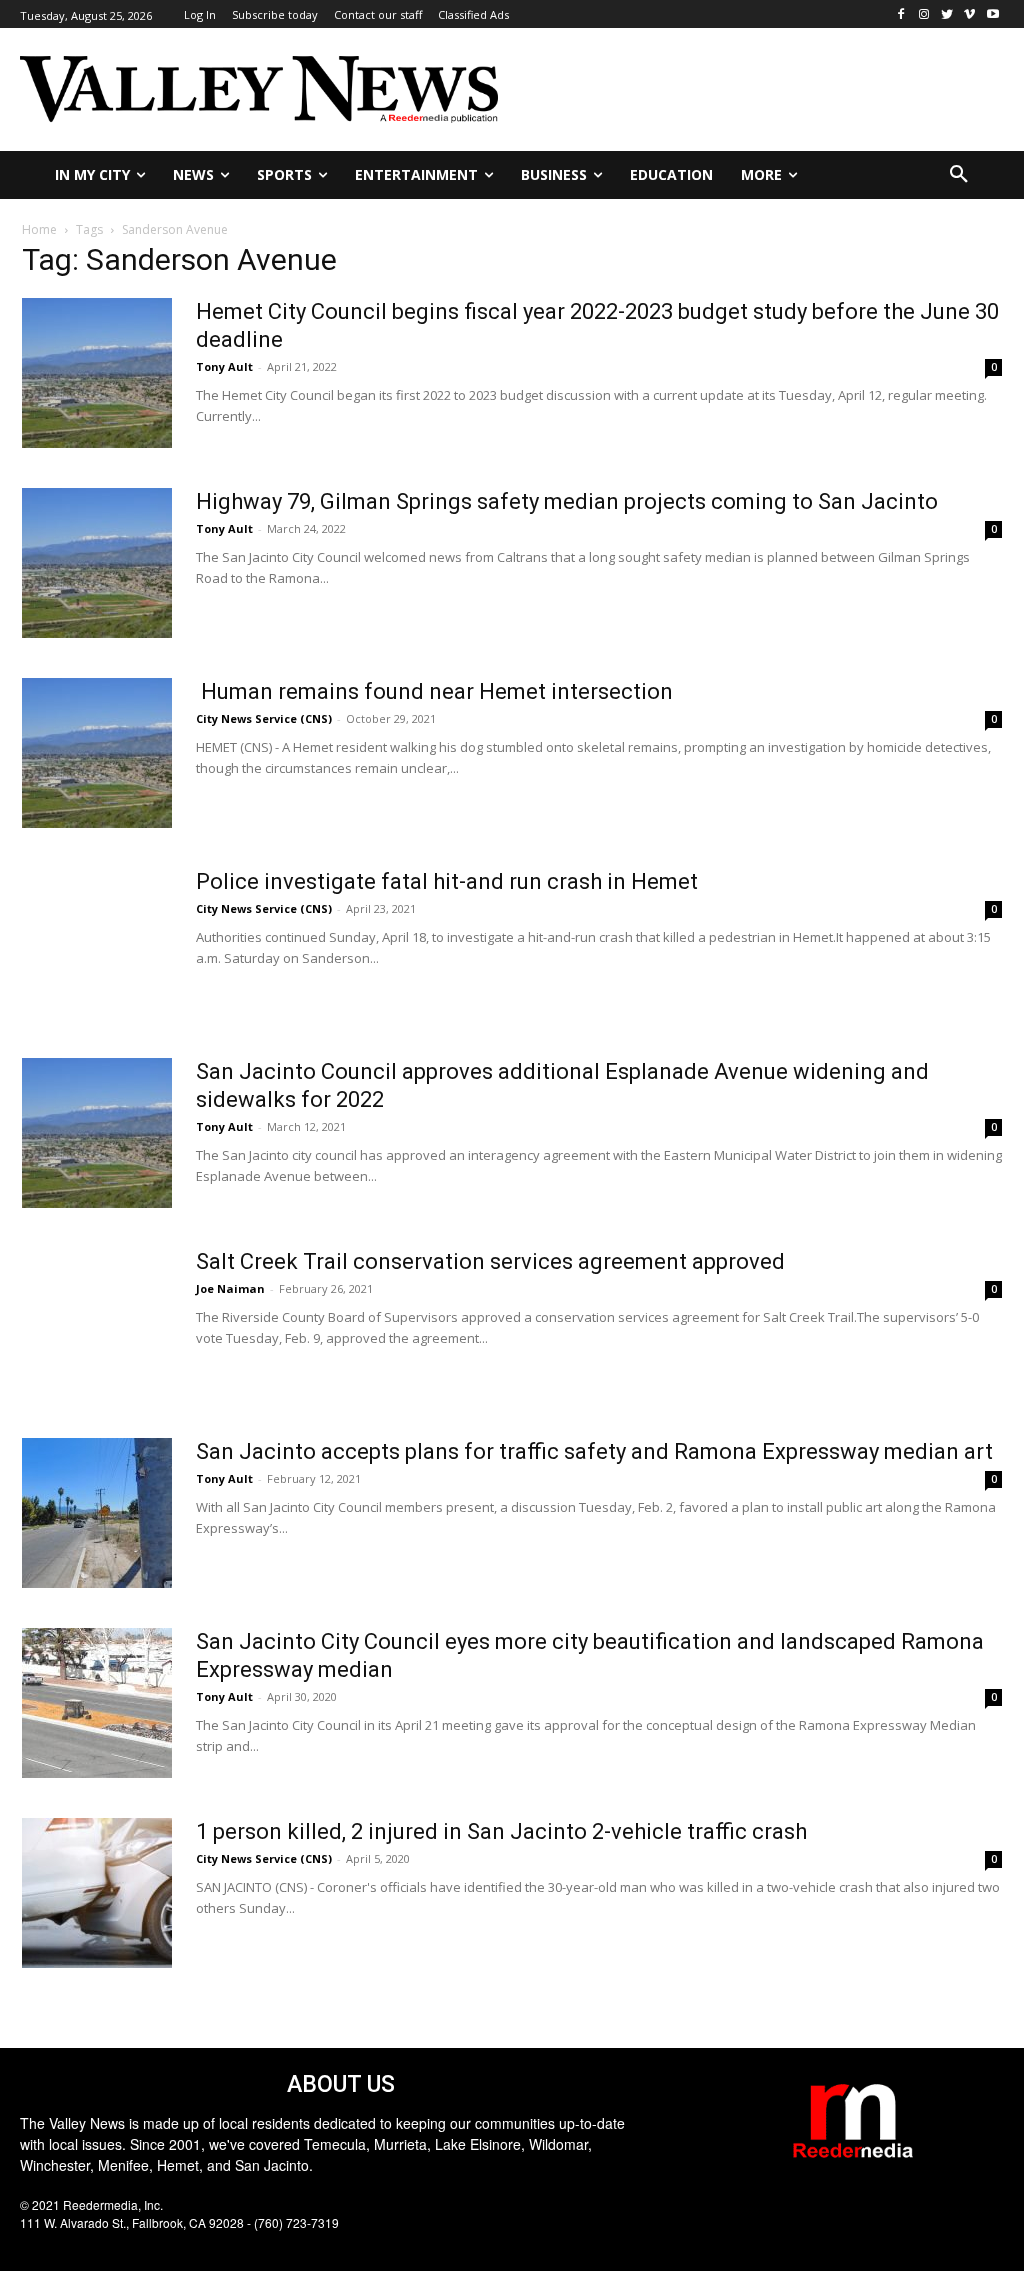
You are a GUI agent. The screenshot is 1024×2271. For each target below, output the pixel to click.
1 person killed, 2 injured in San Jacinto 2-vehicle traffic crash (501, 1831)
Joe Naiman (230, 1288)
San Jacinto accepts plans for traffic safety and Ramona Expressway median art (594, 1451)
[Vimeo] (969, 14)
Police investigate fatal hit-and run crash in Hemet (447, 881)
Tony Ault (224, 366)
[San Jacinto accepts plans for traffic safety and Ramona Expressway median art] (97, 1513)
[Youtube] (992, 14)
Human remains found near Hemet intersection (434, 691)
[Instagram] (924, 14)
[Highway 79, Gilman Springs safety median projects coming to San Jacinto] (97, 563)
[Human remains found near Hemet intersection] (97, 753)
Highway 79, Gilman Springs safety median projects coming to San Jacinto (567, 501)
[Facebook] (901, 14)
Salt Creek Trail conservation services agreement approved (490, 1261)
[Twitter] (947, 14)
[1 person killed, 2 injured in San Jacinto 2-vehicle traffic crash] (97, 1893)
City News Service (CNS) (264, 718)
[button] (959, 175)
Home (39, 229)
